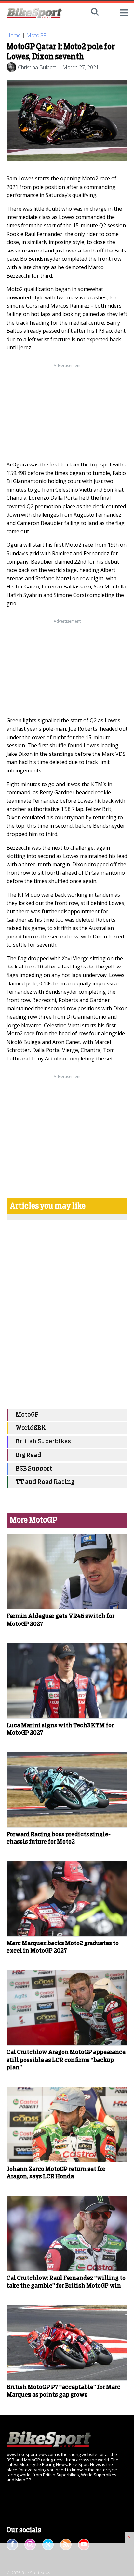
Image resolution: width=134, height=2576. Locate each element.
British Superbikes (43, 1442)
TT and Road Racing (45, 1482)
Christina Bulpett (37, 67)
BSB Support (34, 1469)
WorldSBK (31, 1428)
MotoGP (36, 35)
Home (14, 35)
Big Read (28, 1455)
